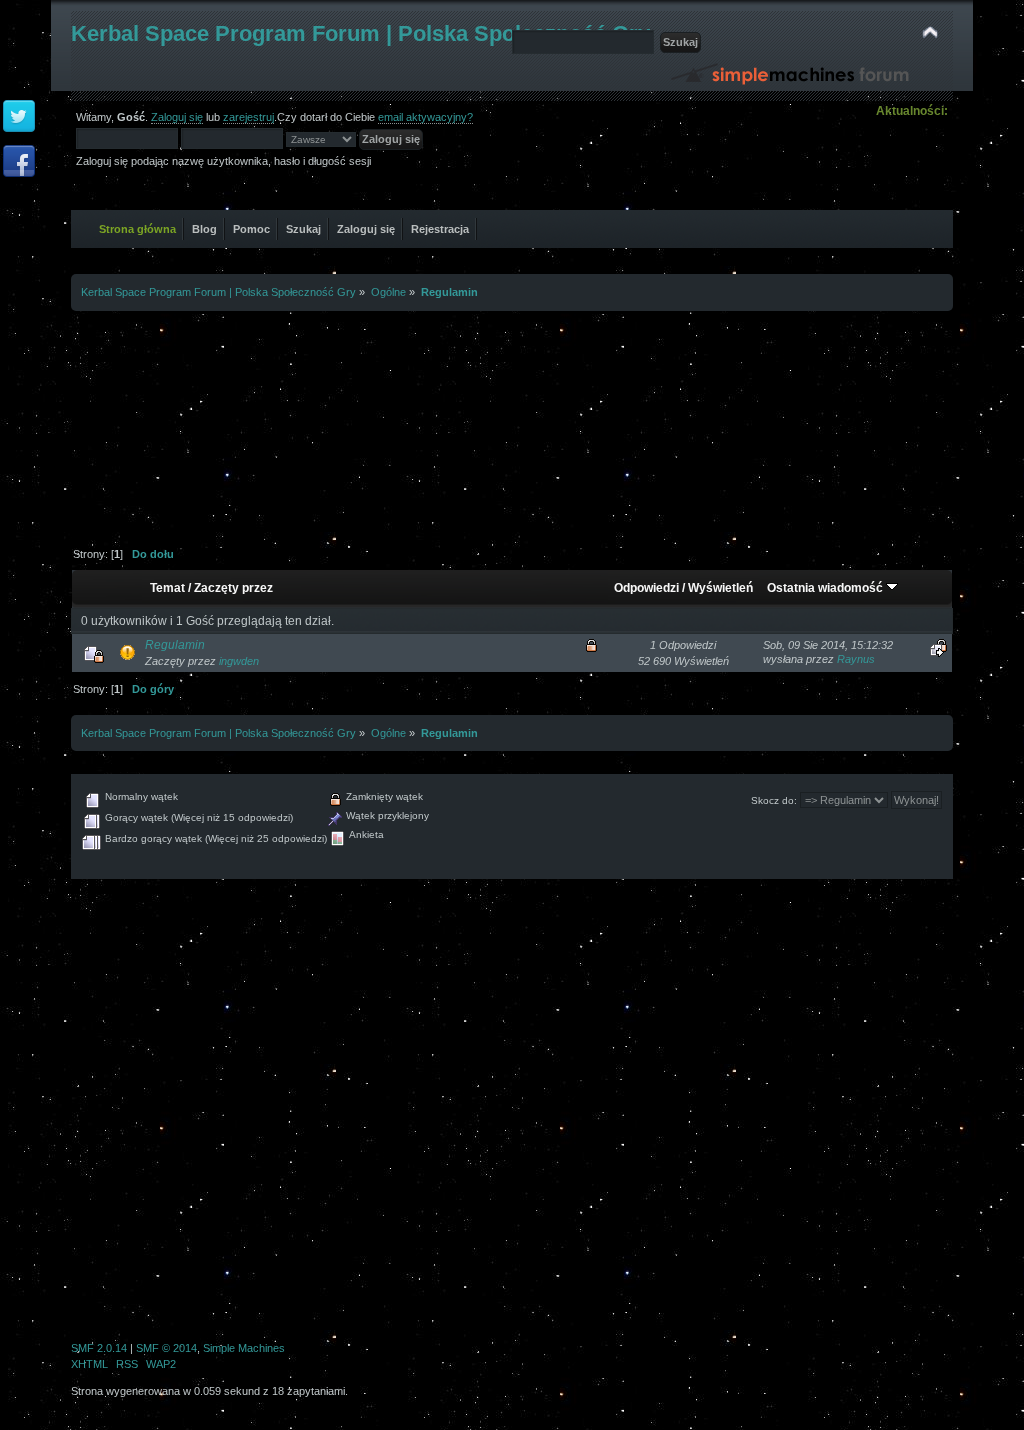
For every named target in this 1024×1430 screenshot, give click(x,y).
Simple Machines (244, 1348)
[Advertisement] (512, 421)
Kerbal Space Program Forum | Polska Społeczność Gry (360, 33)
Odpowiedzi (646, 588)
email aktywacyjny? (425, 117)
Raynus (856, 659)
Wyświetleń (720, 588)
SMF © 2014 (166, 1348)
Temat (167, 588)
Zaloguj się (177, 117)
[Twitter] (19, 117)
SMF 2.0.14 (99, 1348)
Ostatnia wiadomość (826, 588)
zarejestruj (248, 117)
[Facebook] (19, 162)
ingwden (239, 661)
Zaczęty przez (233, 588)
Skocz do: (774, 800)
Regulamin (175, 645)
